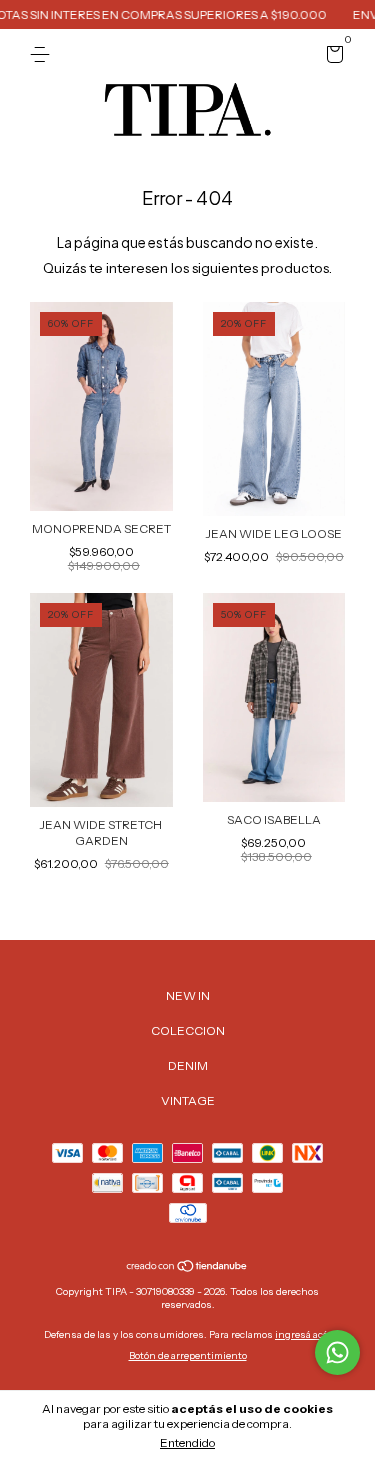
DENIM (188, 1065)
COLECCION (188, 1030)
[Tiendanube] (187, 1268)
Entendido (187, 1442)
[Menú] (43, 54)
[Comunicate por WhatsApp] (337, 1352)
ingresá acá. (303, 1334)
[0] (331, 57)
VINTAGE (188, 1100)
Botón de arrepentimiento (188, 1355)
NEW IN (188, 995)
